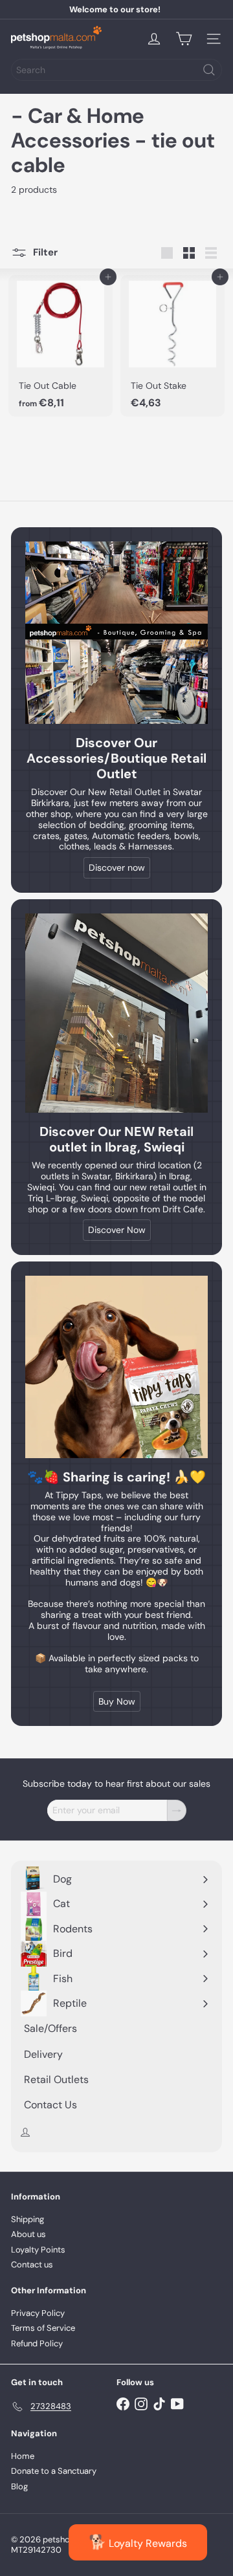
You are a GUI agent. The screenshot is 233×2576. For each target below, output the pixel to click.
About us (28, 2234)
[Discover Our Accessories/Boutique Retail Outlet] (116, 633)
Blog (19, 2486)
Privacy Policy (38, 2313)
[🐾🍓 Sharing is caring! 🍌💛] (116, 1367)
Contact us (32, 2265)
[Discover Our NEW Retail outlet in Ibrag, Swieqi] (116, 1013)
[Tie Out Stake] (172, 346)
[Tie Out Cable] (61, 346)
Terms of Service (43, 2328)
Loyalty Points (38, 2250)
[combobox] (116, 70)
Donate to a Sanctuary (54, 2471)
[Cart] (184, 39)
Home (23, 2456)
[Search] (209, 70)
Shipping (28, 2219)
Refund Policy (37, 2343)
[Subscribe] (177, 1810)
